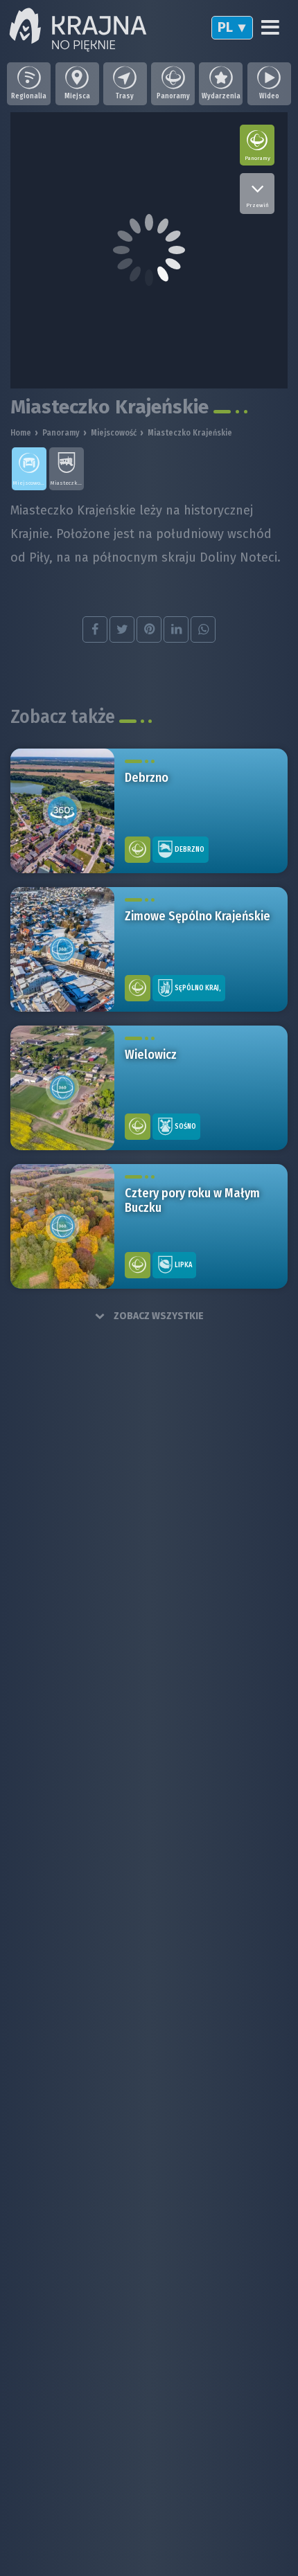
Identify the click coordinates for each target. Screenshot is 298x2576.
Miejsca (77, 96)
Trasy (125, 96)
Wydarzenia (221, 96)
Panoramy (173, 96)
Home (21, 433)
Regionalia (29, 96)
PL (225, 27)
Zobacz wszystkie (158, 1316)
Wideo (269, 96)
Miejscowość (114, 433)
